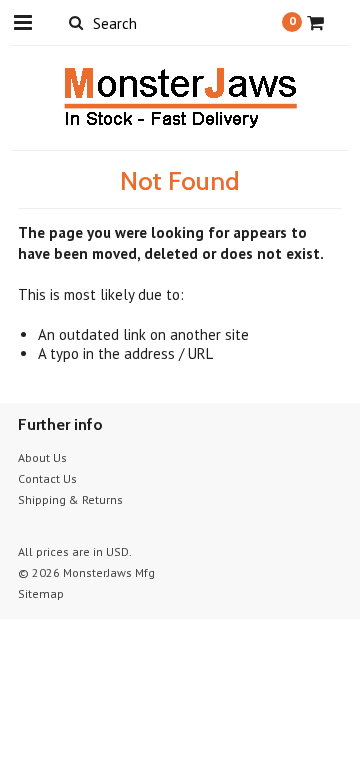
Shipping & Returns (70, 499)
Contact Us (47, 478)
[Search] (75, 22)
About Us (42, 457)
